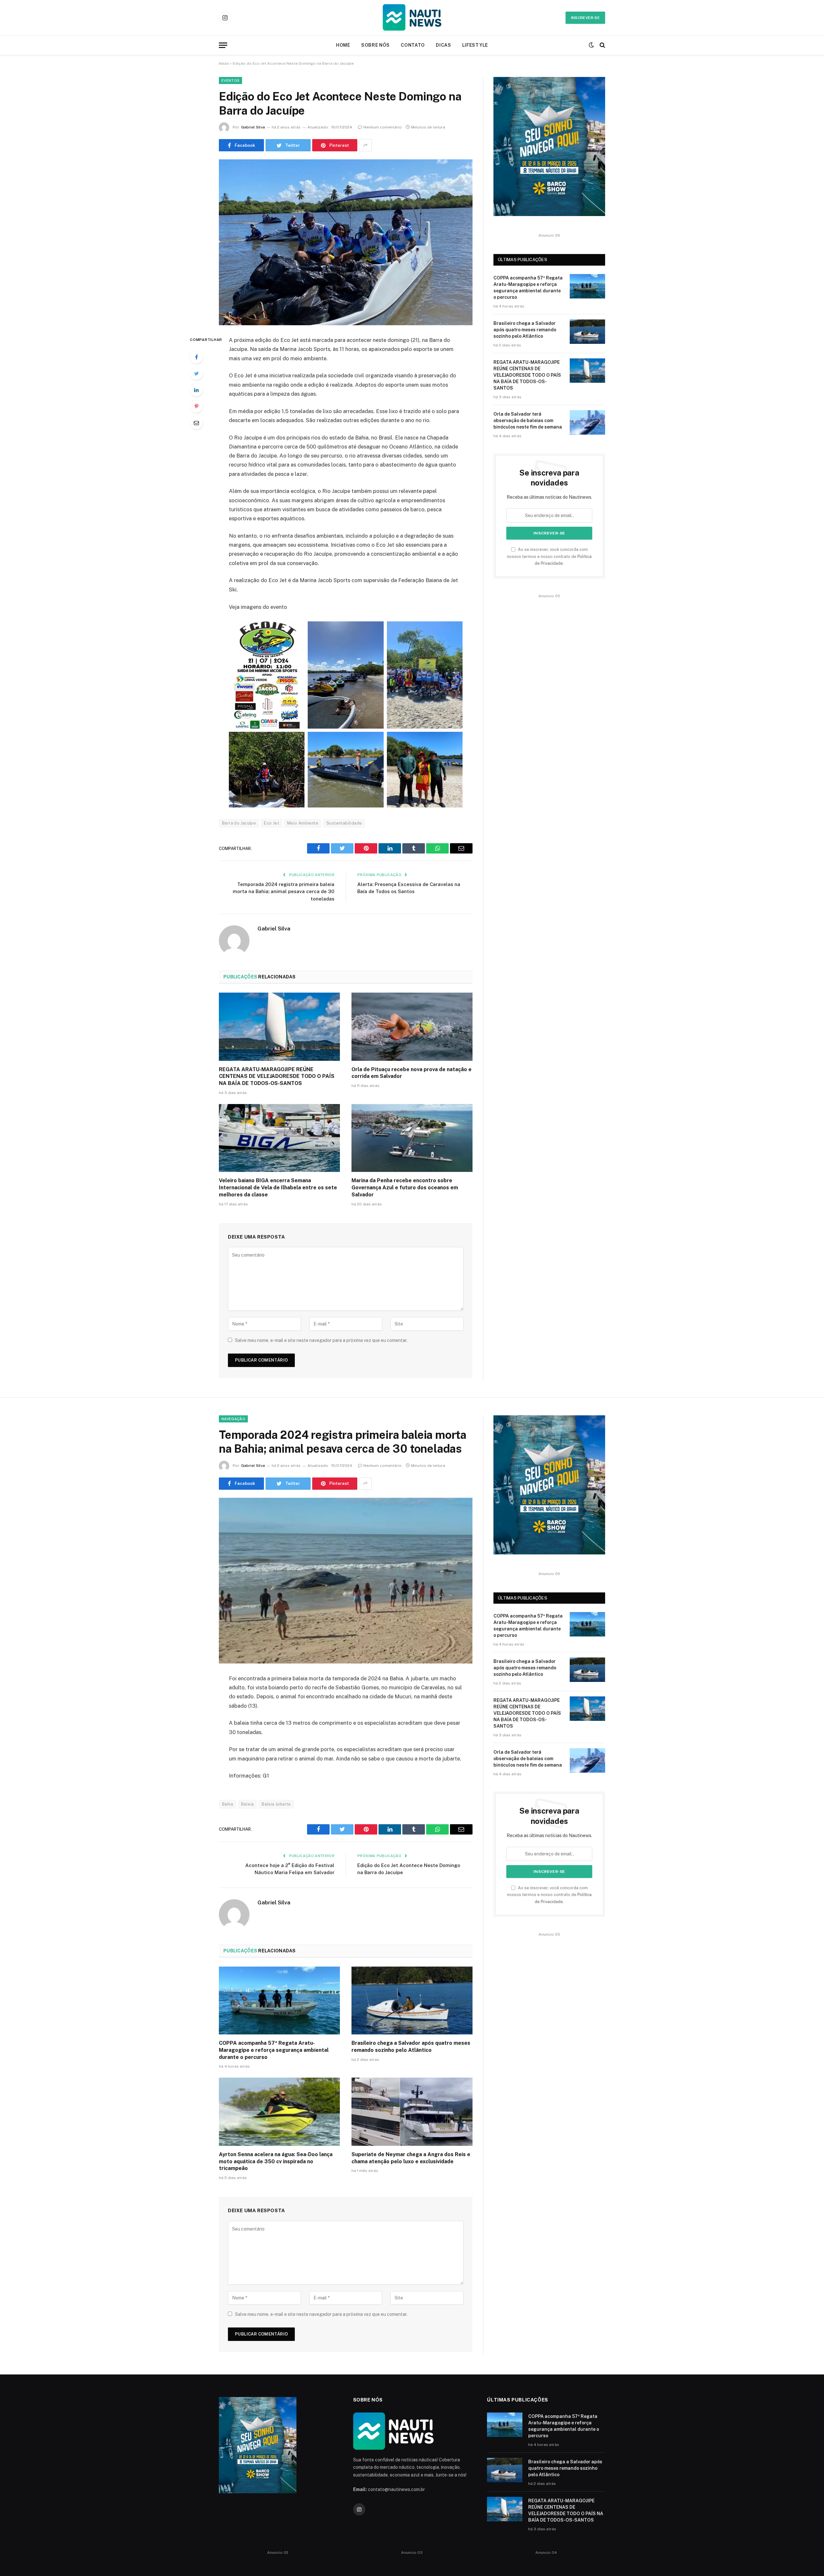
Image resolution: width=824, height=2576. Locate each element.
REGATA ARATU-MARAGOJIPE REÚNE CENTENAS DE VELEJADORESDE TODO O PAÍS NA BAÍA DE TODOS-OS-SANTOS (277, 1076)
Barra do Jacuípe (239, 823)
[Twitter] (196, 373)
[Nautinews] (412, 18)
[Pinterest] (196, 406)
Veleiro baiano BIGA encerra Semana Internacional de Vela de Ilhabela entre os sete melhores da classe (278, 1188)
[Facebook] (196, 357)
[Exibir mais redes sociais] (365, 145)
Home (343, 45)
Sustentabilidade (344, 823)
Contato (413, 45)
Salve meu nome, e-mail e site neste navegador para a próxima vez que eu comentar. (321, 1340)
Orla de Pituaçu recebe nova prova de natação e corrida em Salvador (412, 1073)
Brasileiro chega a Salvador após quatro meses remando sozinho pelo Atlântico (525, 330)
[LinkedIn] (196, 390)
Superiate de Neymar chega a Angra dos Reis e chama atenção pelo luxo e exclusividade (411, 2158)
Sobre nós (375, 45)
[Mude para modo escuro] (591, 45)
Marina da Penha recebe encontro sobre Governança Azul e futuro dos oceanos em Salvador (405, 1188)
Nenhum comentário (383, 127)
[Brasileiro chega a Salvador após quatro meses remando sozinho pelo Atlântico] (587, 332)
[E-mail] (196, 423)
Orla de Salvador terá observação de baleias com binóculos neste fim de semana (528, 420)
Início (224, 63)
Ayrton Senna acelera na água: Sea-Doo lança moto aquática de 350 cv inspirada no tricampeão (276, 2161)
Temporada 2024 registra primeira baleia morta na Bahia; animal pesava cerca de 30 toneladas (284, 892)
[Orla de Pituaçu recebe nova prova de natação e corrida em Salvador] (412, 1027)
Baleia (247, 1804)
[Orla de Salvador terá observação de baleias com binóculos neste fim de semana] (587, 422)
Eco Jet (272, 823)
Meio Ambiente (303, 823)
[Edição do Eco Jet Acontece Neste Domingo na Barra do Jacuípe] (346, 242)
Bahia (228, 1804)
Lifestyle (475, 45)
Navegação (233, 1419)
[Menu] (223, 45)
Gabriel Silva (253, 127)
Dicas (444, 45)
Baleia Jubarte (276, 1804)
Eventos (230, 80)
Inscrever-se (585, 18)
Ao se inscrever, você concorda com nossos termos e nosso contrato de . (549, 556)
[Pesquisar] (602, 45)
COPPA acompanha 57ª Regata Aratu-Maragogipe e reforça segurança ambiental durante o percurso (528, 288)
